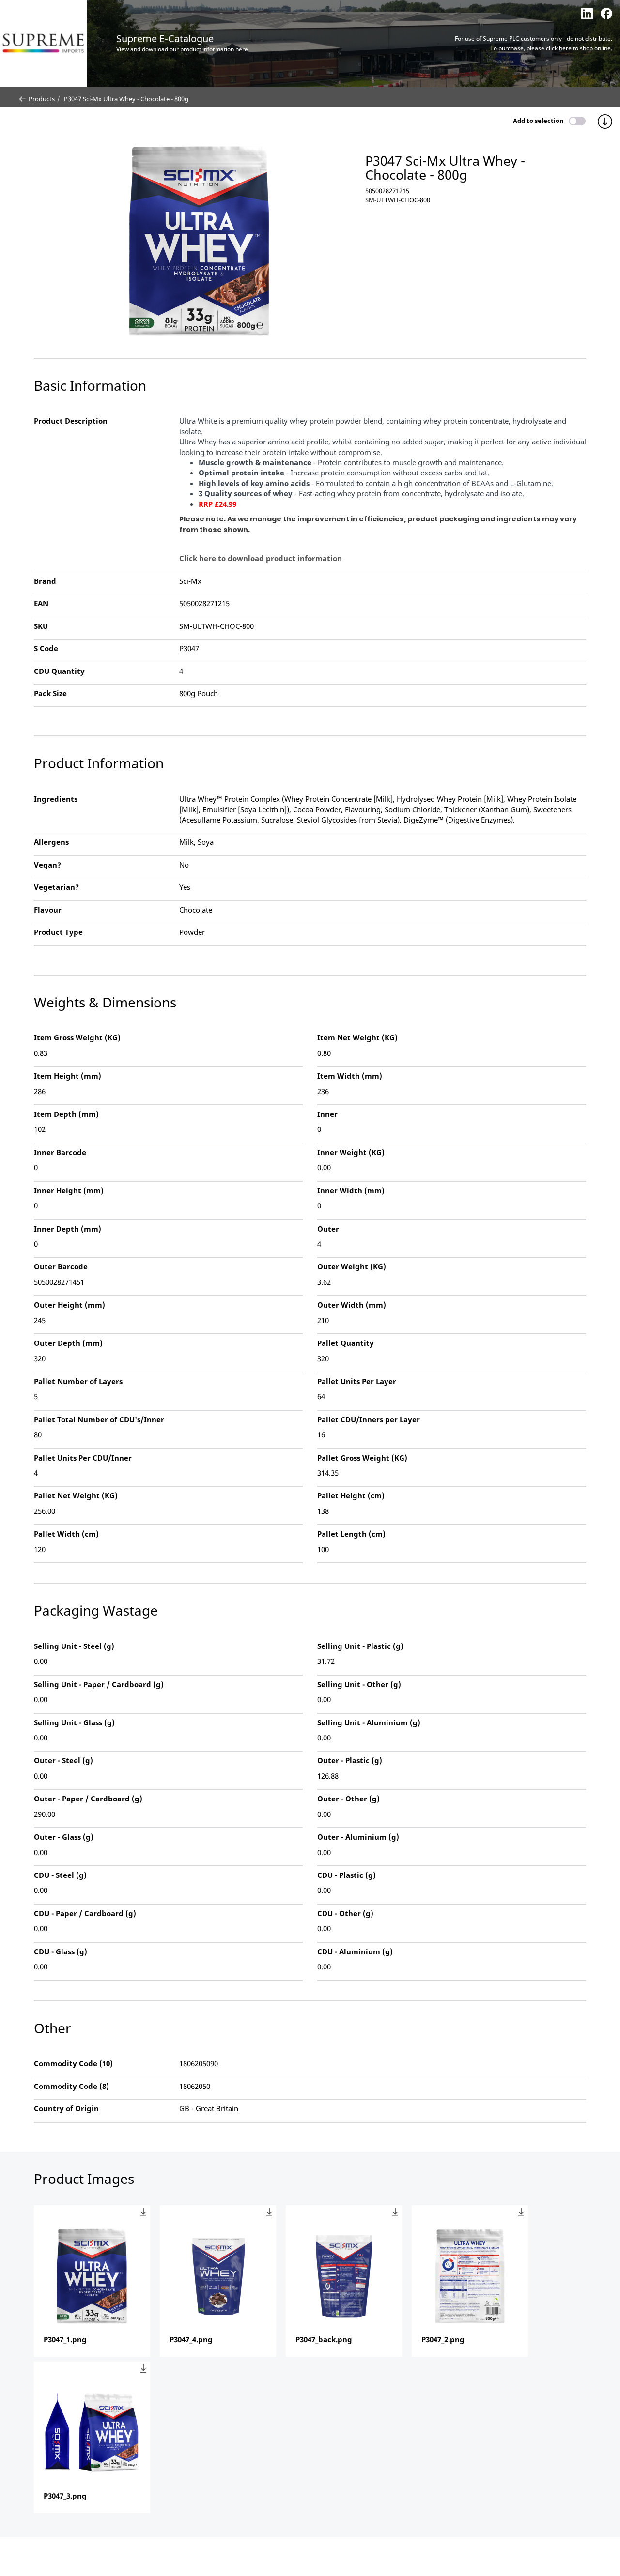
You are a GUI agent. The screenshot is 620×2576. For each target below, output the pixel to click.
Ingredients (56, 799)
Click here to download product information (261, 558)
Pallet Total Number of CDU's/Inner (99, 1419)
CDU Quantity (59, 671)
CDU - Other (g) (345, 1913)
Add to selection (538, 121)
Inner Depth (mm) (68, 1229)
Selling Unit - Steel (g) (74, 1646)
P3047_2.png (443, 2339)
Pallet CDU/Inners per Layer (369, 1419)
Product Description (71, 421)
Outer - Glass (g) (64, 1837)
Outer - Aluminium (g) (358, 1837)
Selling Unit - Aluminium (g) (369, 1722)
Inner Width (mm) (351, 1190)
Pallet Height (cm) (351, 1495)
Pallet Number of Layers (78, 1381)
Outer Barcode (61, 1266)
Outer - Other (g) (349, 1799)
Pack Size (50, 693)
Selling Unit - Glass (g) (74, 1722)
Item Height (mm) (68, 1076)
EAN (41, 603)
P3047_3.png (65, 2496)
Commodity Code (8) (71, 2086)
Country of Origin (66, 2108)
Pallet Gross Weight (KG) (362, 1458)
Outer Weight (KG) (352, 1266)
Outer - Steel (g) (63, 1760)
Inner (327, 1114)
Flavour (48, 910)
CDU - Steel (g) (60, 1875)
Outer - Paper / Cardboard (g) (88, 1799)
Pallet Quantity (346, 1343)
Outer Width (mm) (352, 1305)
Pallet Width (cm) (66, 1534)
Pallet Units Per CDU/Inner (83, 1458)
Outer (328, 1229)
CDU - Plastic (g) (347, 1875)
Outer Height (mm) (70, 1305)
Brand (45, 581)
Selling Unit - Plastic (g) (360, 1646)
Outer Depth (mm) (68, 1343)
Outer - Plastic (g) (350, 1760)
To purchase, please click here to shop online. (551, 48)
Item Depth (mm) (66, 1114)
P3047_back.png (324, 2339)
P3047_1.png (65, 2339)
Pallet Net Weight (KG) (76, 1495)
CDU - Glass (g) (61, 1951)
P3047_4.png (191, 2339)
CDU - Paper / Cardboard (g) (85, 1913)
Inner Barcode (60, 1152)
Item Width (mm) (350, 1076)
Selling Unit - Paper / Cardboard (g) (99, 1684)
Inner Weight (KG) (351, 1152)
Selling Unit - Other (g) (359, 1684)
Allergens (51, 842)
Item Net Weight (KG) (357, 1037)
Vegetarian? (56, 887)
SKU (41, 626)
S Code (46, 648)
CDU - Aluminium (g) (355, 1951)
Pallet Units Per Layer (357, 1381)
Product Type (58, 932)
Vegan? (47, 865)
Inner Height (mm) (69, 1190)
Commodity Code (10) (73, 2063)
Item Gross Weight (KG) (77, 1037)
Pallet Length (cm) (351, 1534)
